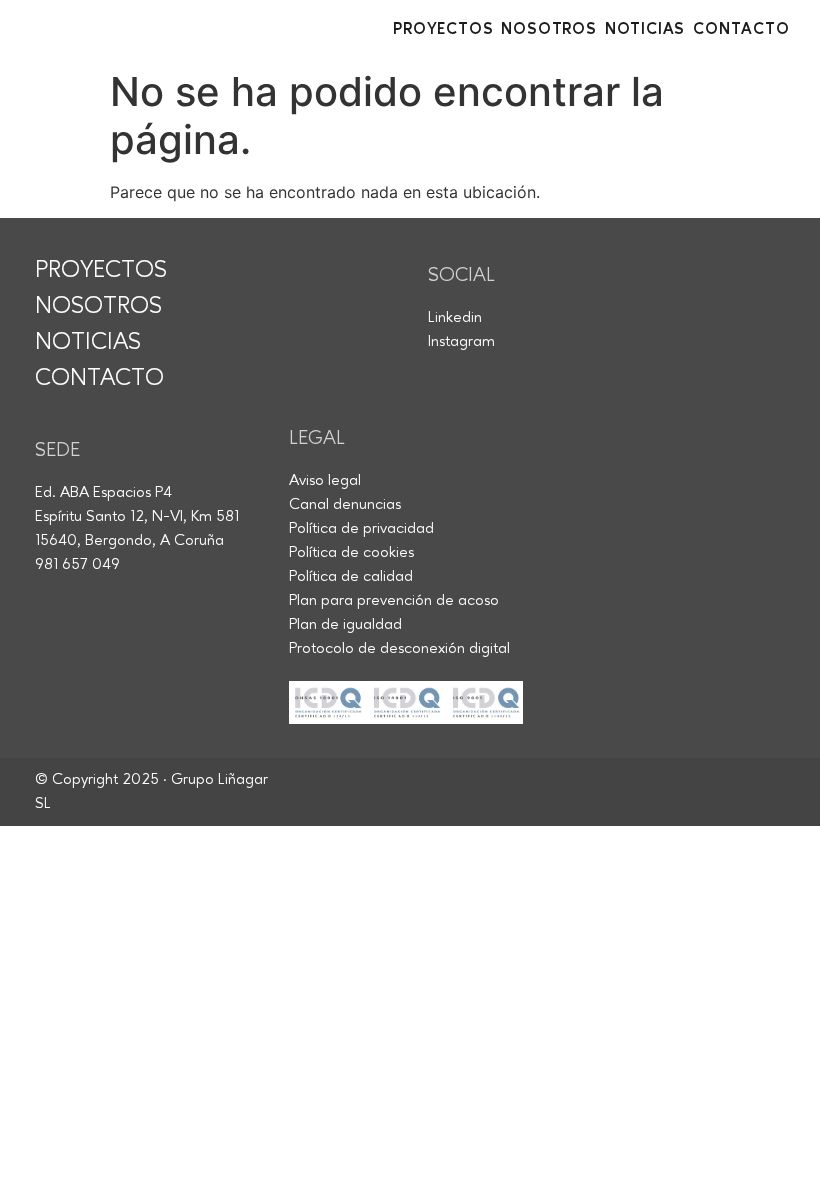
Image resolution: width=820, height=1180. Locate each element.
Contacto (741, 30)
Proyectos (443, 30)
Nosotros (548, 30)
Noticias (645, 30)
